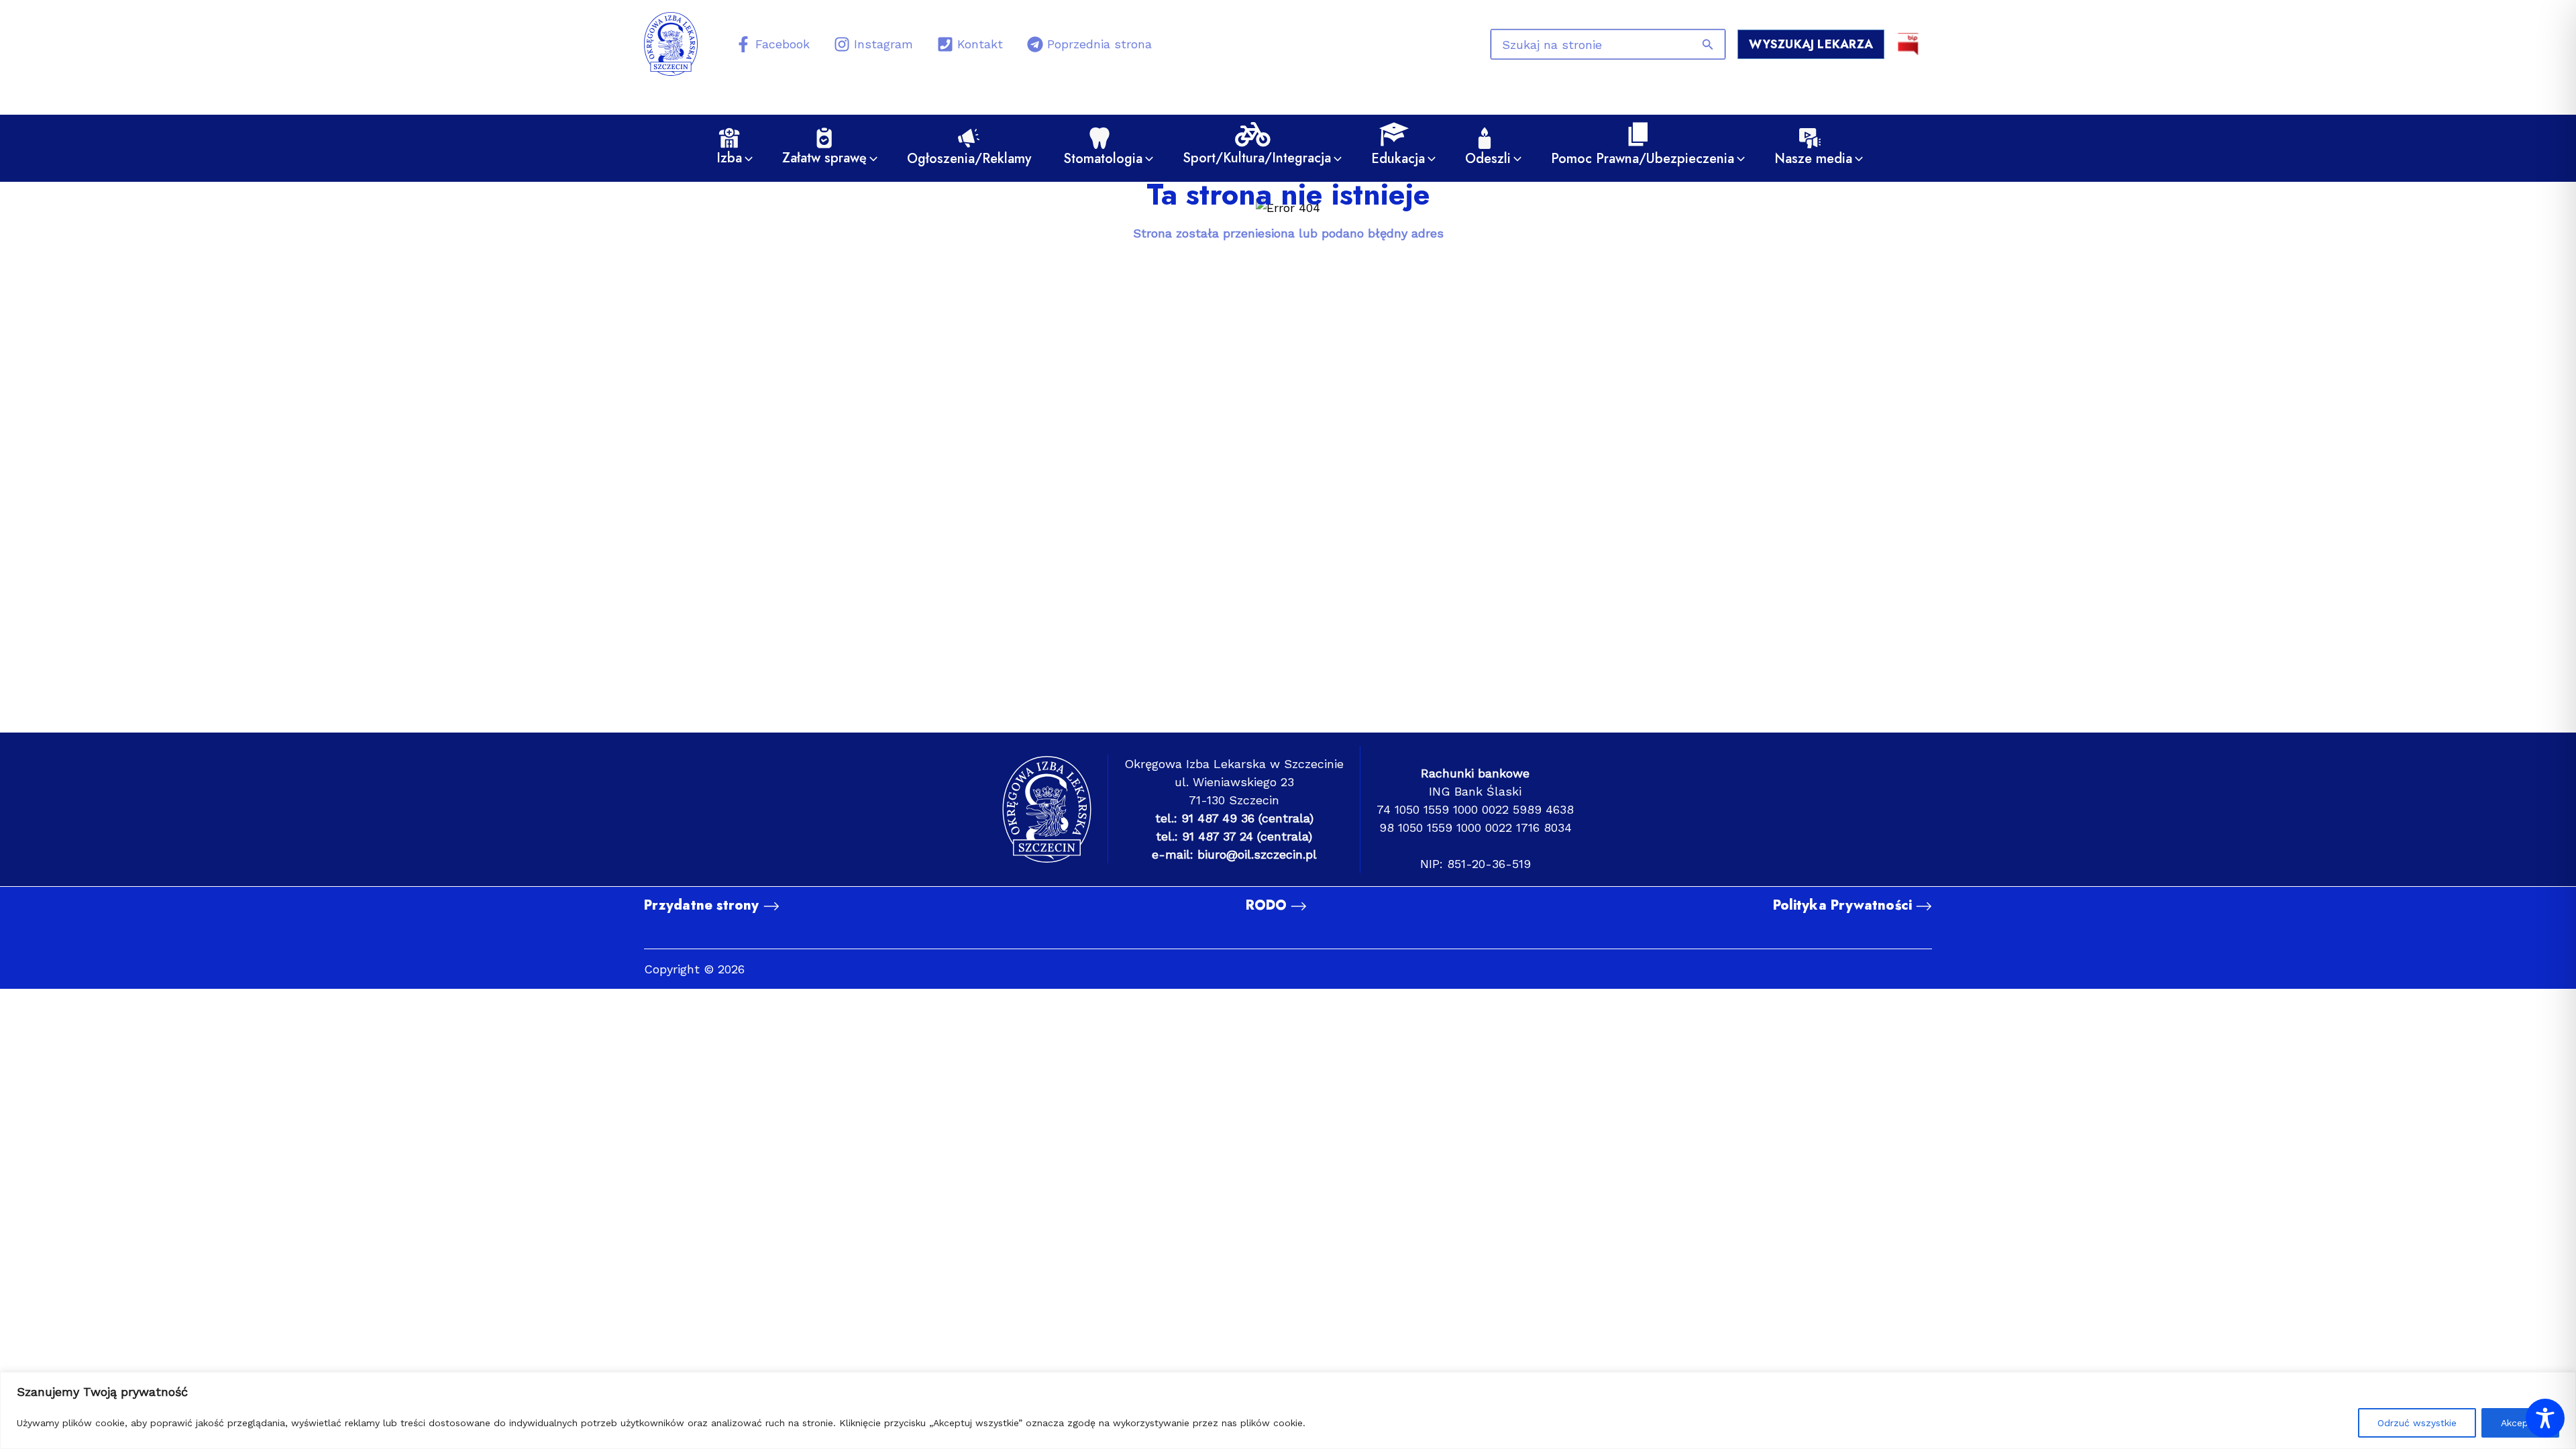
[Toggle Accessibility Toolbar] (2545, 1418)
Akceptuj (2520, 1423)
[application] (745, 159)
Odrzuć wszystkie (2417, 1423)
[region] (1288, 1410)
